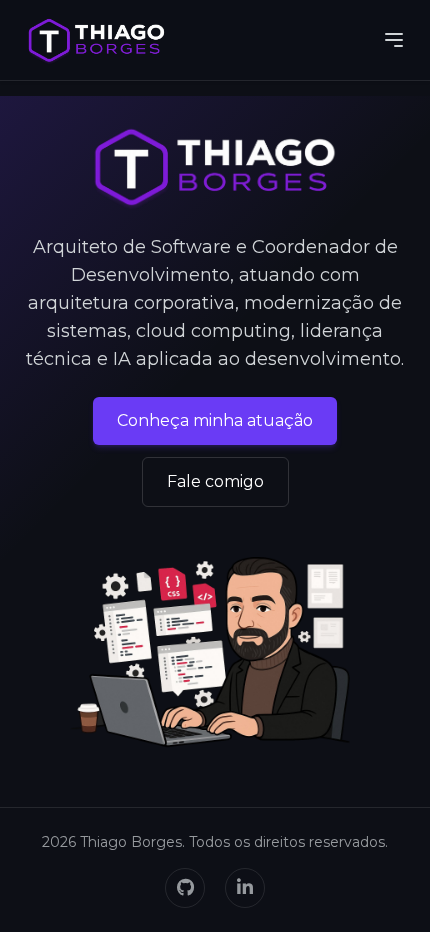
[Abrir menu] (394, 40)
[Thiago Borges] (96, 40)
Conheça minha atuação (215, 420)
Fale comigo (215, 481)
